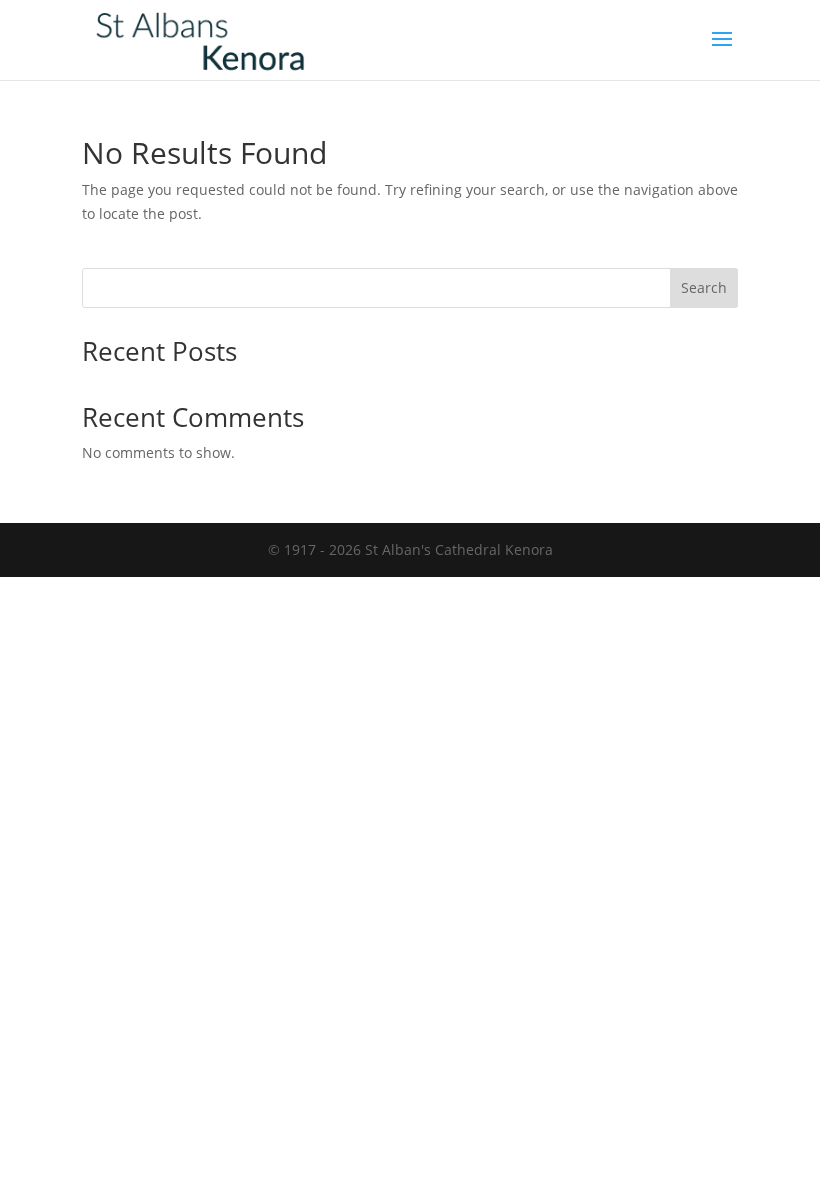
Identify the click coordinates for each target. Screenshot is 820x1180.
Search (704, 287)
